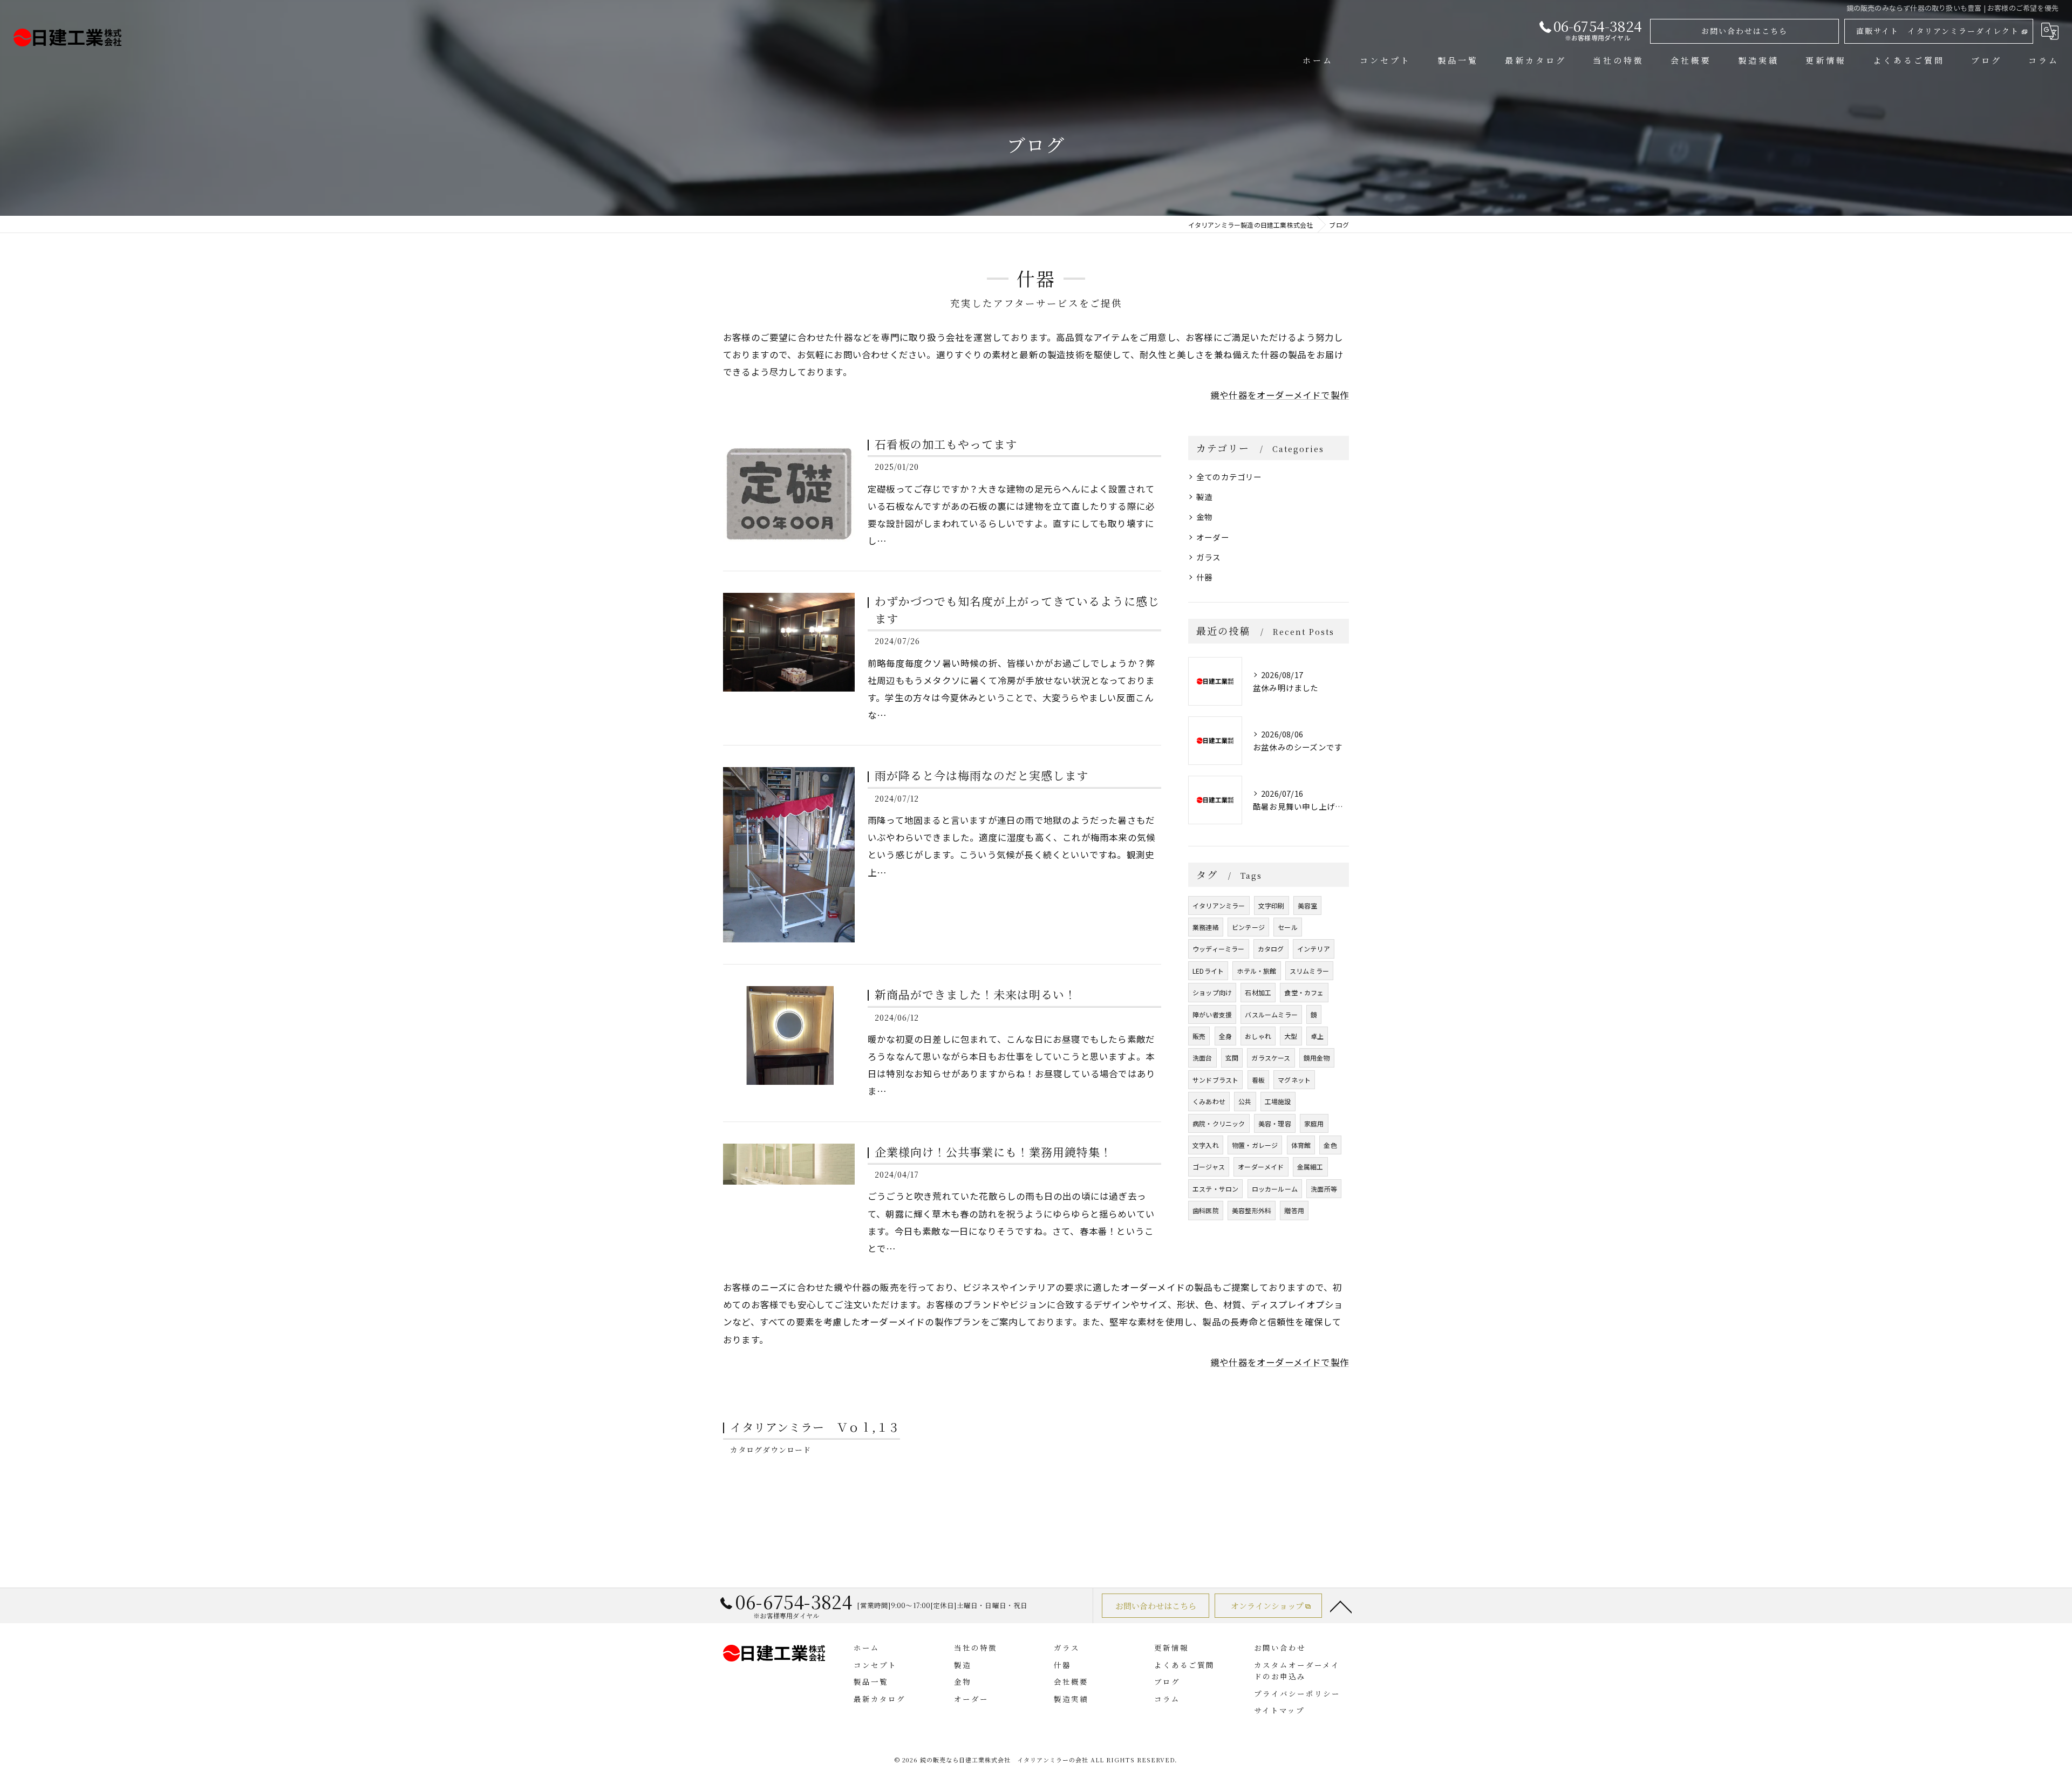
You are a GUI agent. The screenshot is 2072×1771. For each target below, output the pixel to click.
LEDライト (1208, 971)
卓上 (1317, 1036)
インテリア (1314, 949)
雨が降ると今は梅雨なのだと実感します (982, 775)
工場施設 (1278, 1101)
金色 (1330, 1145)
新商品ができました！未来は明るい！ (976, 994)
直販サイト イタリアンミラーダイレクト (1938, 31)
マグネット (1294, 1080)
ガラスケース (1271, 1058)
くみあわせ (1209, 1101)
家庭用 (1314, 1123)
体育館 (1301, 1145)
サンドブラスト (1215, 1080)
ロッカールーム (1275, 1189)
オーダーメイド (1261, 1167)
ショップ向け (1212, 992)
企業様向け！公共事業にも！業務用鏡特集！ (993, 1152)
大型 (1291, 1036)
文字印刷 (1272, 905)
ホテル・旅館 (1256, 971)
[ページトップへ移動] (1341, 1606)
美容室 (1308, 905)
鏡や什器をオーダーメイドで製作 (1280, 395)
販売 (1199, 1036)
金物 (1204, 517)
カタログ (1271, 949)
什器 (1204, 577)
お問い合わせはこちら (1744, 31)
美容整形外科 (1252, 1210)
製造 (1204, 497)
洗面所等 (1324, 1189)
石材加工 (1258, 992)
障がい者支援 (1212, 1014)
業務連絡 (1206, 927)
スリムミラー (1309, 971)
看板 (1258, 1080)
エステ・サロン (1215, 1189)
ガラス (1209, 557)
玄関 (1232, 1058)
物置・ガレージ (1255, 1145)
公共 (1245, 1101)
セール (1288, 927)
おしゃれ (1258, 1036)
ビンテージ (1248, 927)
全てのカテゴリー (1229, 477)
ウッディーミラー (1219, 949)
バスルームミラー (1271, 1014)
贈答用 (1294, 1210)
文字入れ (1206, 1145)
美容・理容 (1275, 1123)
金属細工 (1310, 1167)
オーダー (1213, 537)
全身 (1225, 1036)
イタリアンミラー (1219, 905)
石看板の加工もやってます (946, 444)
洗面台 (1202, 1058)
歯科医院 (1206, 1210)
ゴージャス (1209, 1167)
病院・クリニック (1219, 1123)
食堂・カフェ (1304, 992)
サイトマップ (1279, 1710)
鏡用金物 (1317, 1058)
